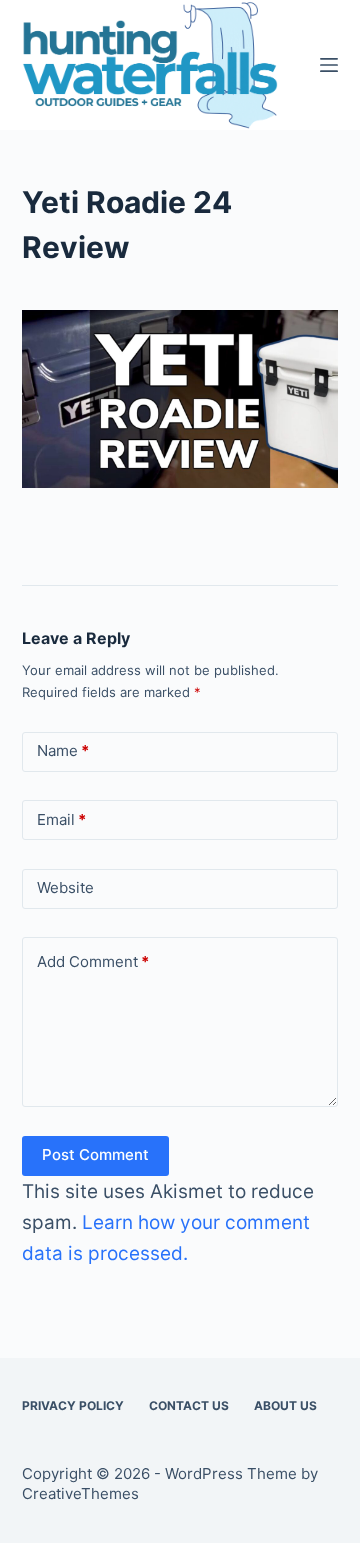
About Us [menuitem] (285, 1405)
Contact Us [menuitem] (189, 1405)
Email (61, 819)
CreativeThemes (80, 1493)
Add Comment (93, 961)
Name (63, 750)
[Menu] (329, 65)
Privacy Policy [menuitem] (73, 1405)
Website (65, 887)
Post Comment (95, 1154)
